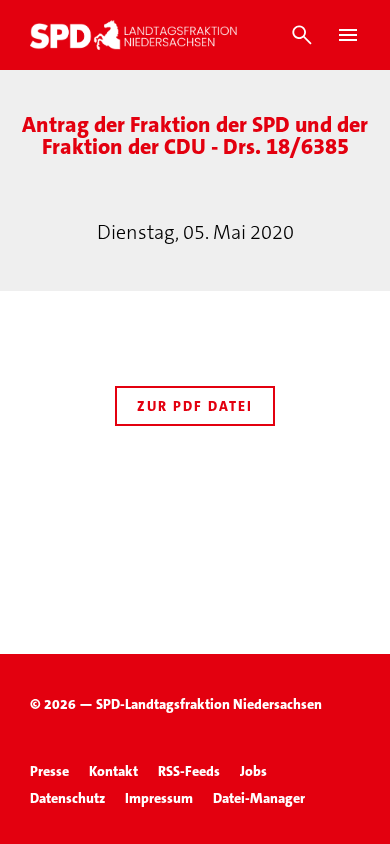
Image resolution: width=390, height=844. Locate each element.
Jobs (253, 771)
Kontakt (113, 771)
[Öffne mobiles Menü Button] (348, 35)
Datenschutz (67, 798)
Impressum (159, 798)
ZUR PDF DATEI (195, 406)
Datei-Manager (259, 798)
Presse (49, 771)
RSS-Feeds (189, 771)
